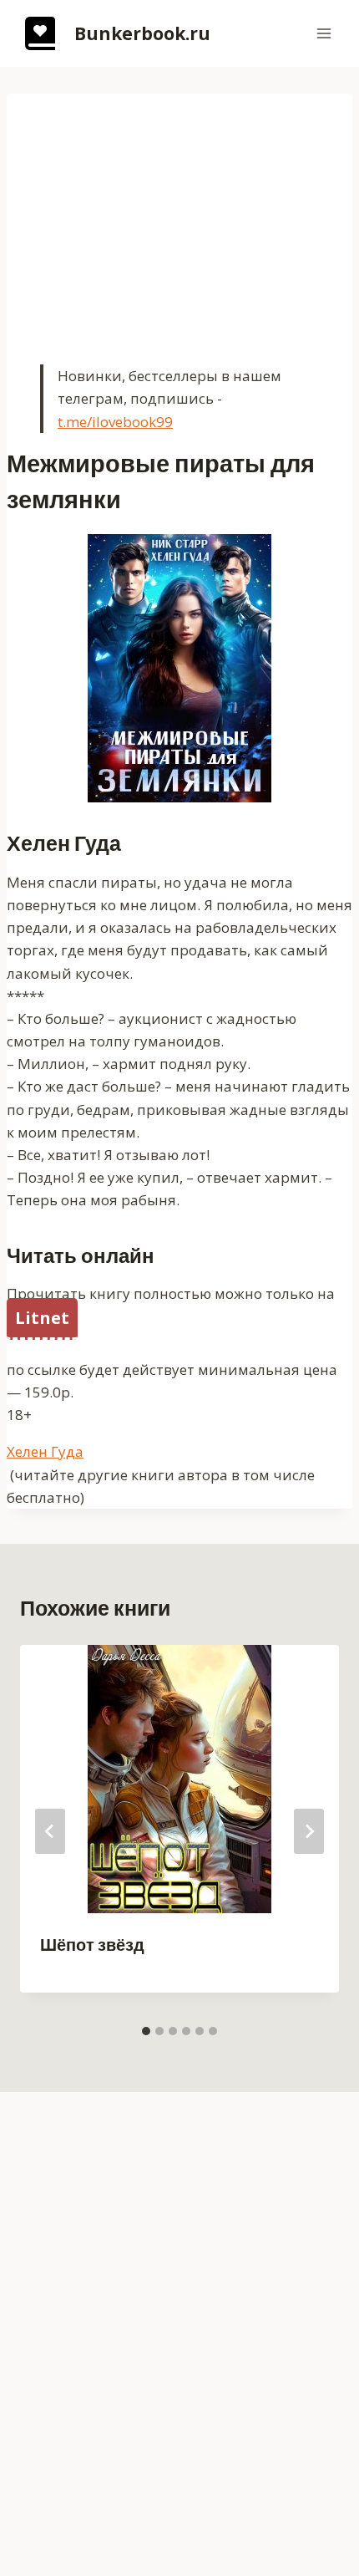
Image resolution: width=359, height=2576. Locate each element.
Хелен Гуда (45, 1451)
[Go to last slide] (50, 1831)
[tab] (146, 2031)
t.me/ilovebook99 (115, 422)
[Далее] (309, 1831)
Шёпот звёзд (92, 1945)
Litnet (42, 1318)
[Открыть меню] (324, 33)
